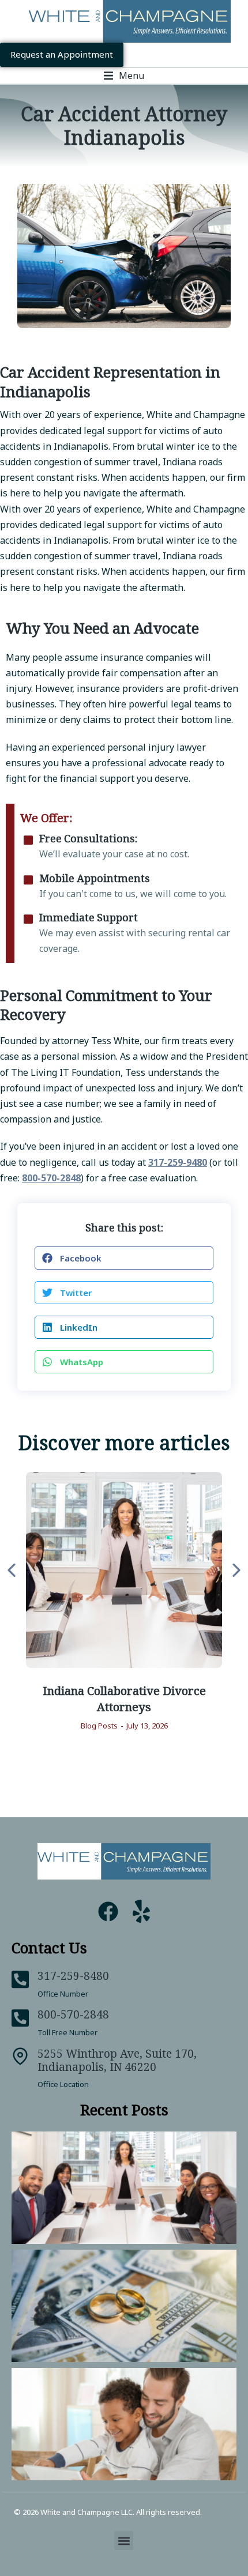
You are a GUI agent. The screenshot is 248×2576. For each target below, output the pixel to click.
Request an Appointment (62, 54)
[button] (124, 76)
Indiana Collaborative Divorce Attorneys (124, 1698)
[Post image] (124, 1570)
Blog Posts (99, 1726)
